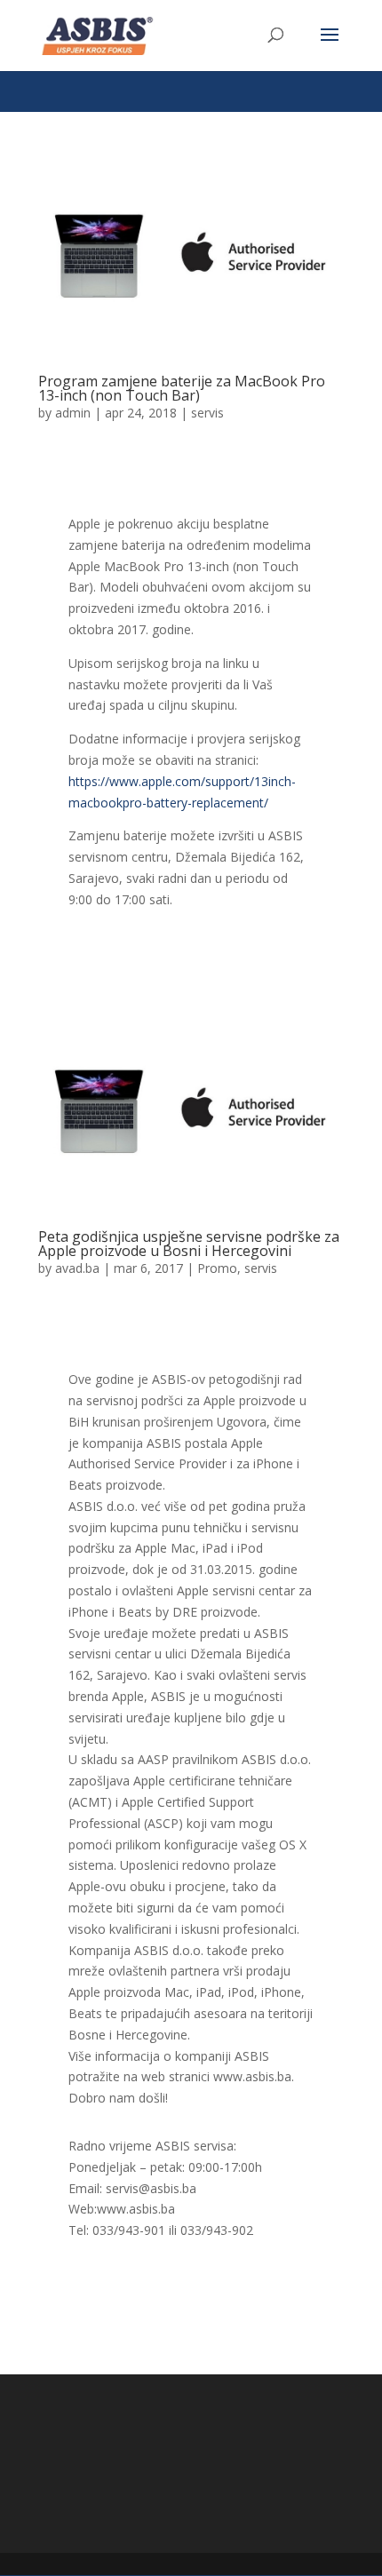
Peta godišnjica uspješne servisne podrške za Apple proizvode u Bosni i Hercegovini (189, 1244)
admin (73, 413)
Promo (217, 1268)
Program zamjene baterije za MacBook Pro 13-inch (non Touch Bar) (182, 388)
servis (207, 413)
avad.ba (77, 1268)
